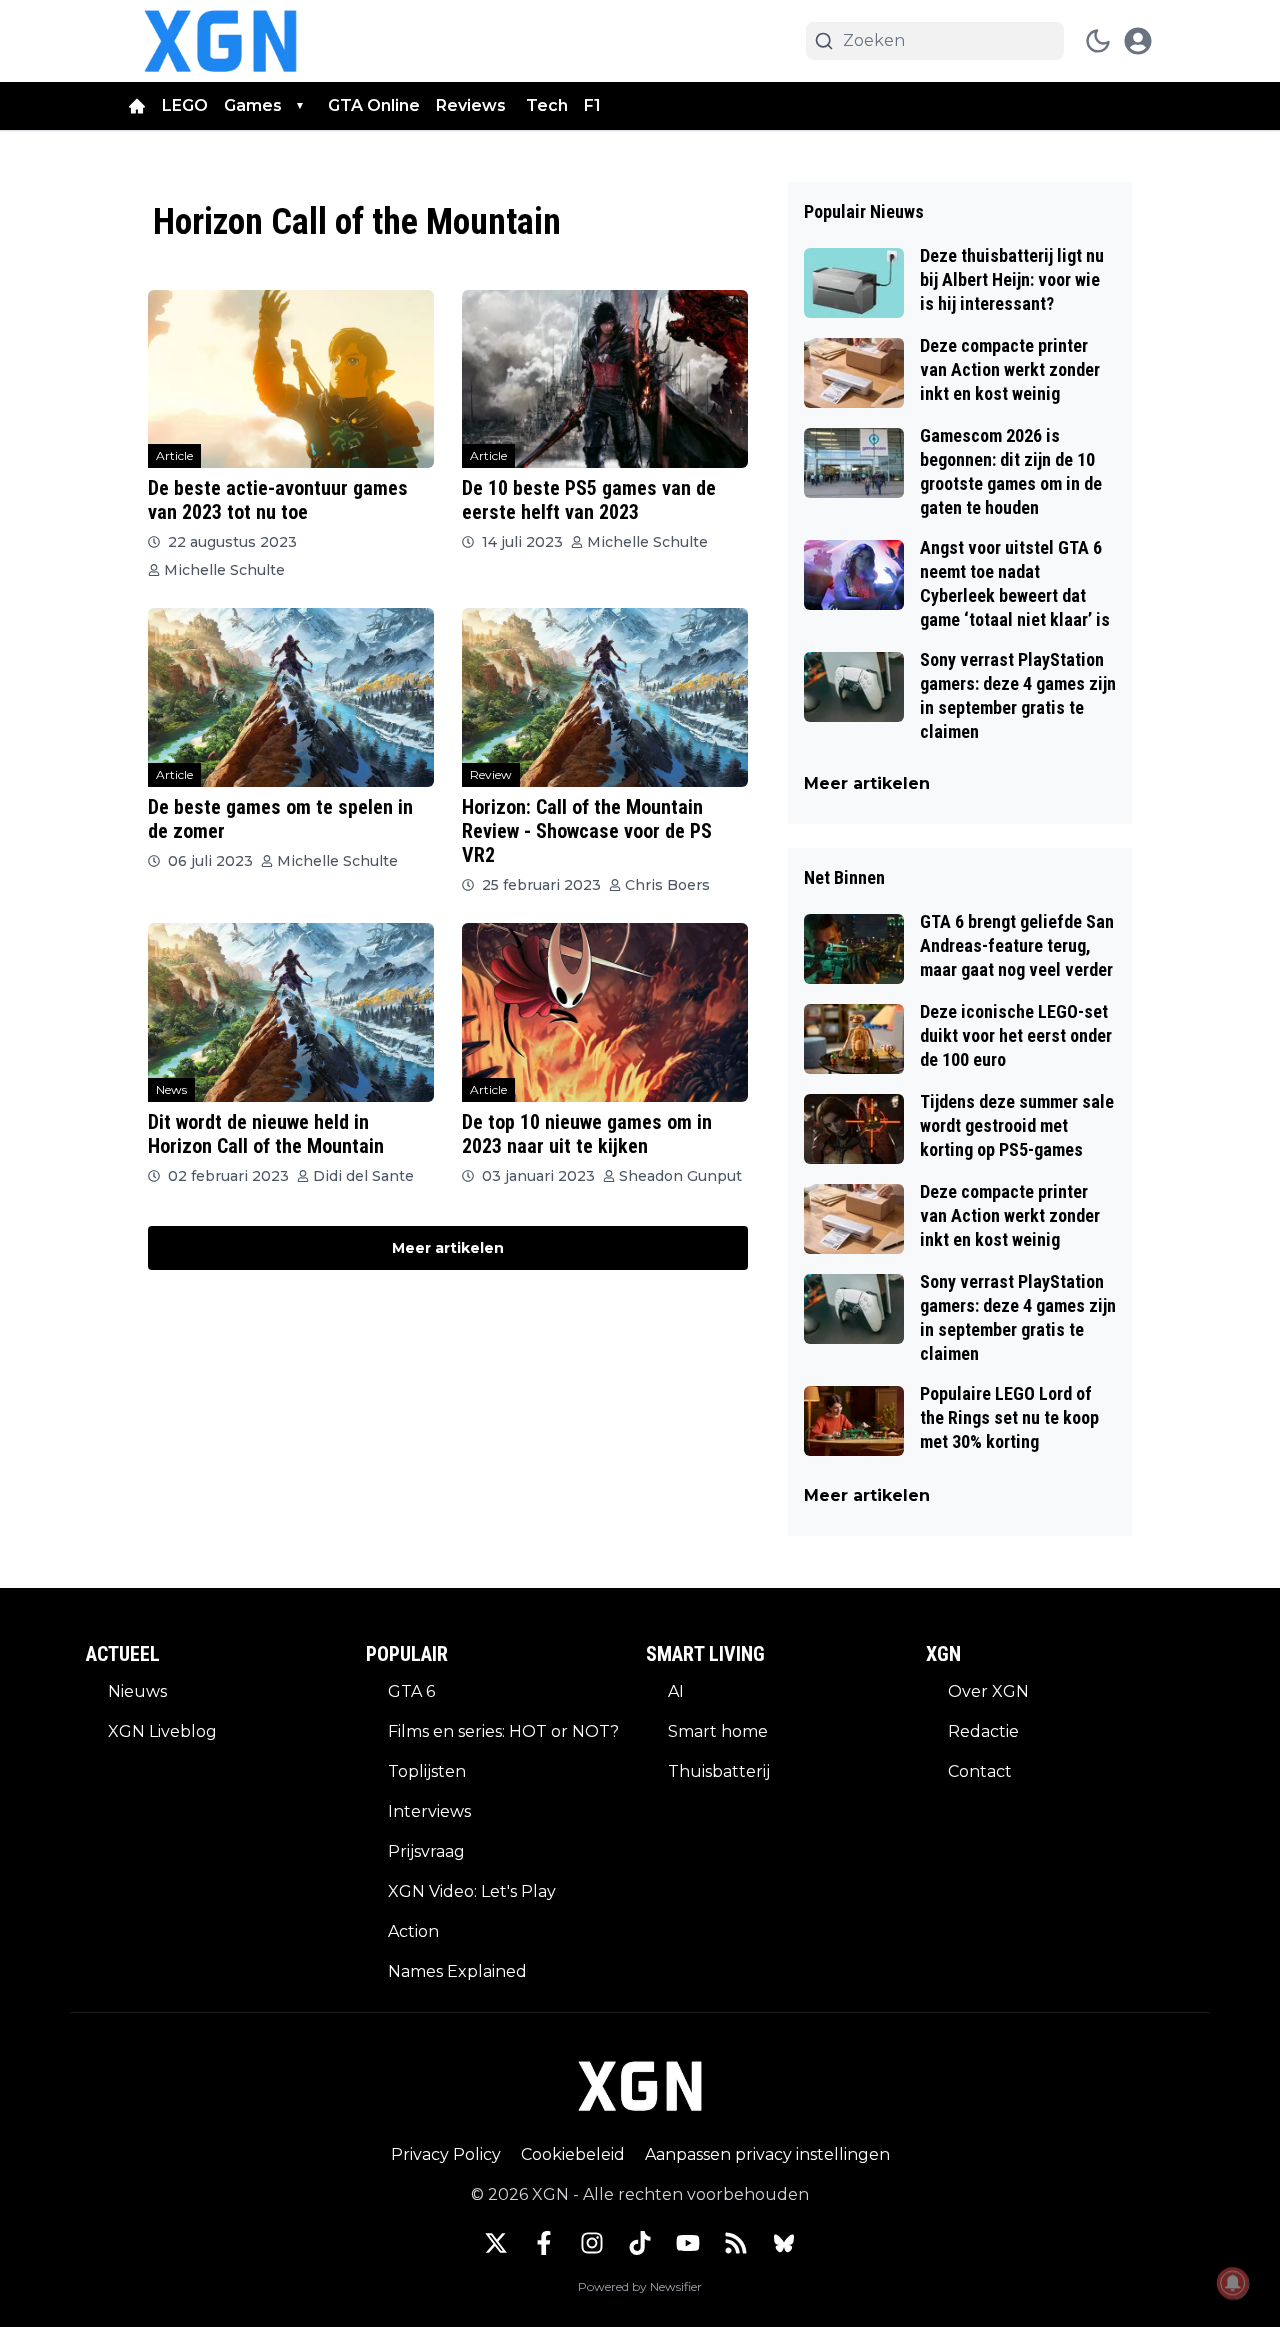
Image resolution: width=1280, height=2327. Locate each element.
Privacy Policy (446, 2154)
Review (491, 774)
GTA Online (374, 105)
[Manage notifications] (1233, 2283)
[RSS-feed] (736, 2243)
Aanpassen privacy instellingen (767, 2154)
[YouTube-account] (688, 2243)
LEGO (185, 105)
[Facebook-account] (544, 2243)
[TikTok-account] (640, 2243)
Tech (547, 105)
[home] (137, 106)
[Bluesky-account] (784, 2243)
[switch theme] (1098, 41)
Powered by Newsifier (640, 2286)
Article (174, 455)
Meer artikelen (448, 1248)
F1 (592, 105)
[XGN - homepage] (220, 41)
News (171, 1089)
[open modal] (1138, 41)
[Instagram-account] (592, 2243)
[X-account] (496, 2243)
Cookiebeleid (573, 2154)
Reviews (473, 105)
